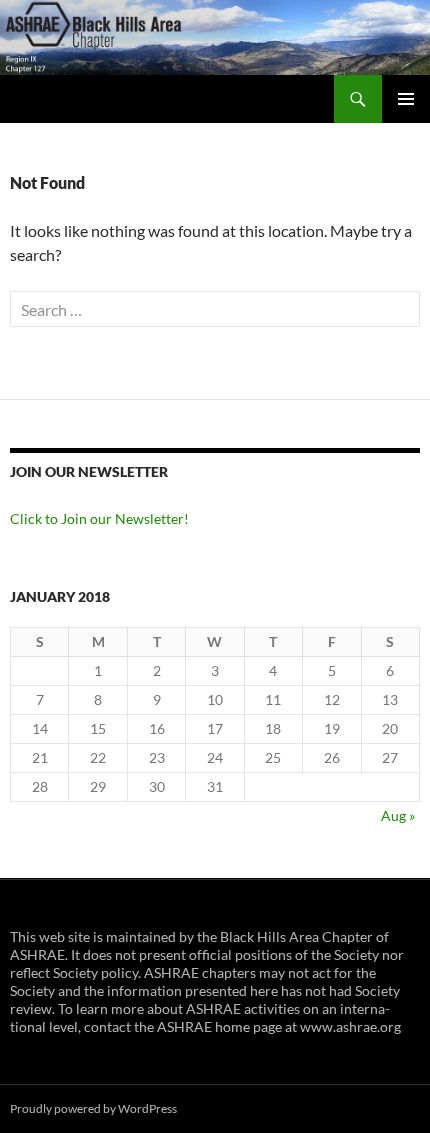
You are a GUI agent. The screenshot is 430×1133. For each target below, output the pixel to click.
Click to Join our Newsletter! (99, 518)
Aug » (398, 815)
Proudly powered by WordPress (93, 1108)
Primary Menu (406, 99)
